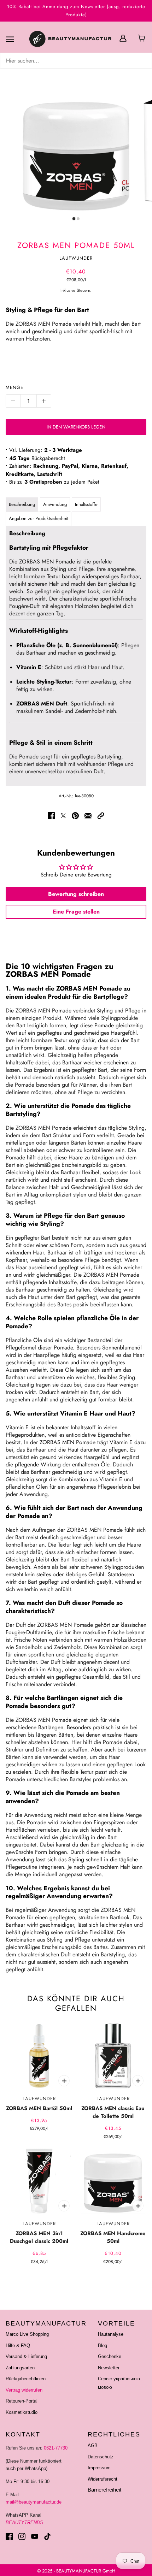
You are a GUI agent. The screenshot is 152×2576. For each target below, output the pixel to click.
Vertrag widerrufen (24, 2390)
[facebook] (9, 2536)
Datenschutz (101, 2457)
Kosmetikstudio (22, 2412)
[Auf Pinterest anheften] (75, 816)
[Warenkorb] (143, 39)
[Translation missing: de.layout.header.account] (123, 38)
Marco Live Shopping (27, 2334)
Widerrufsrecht (103, 2479)
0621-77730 (56, 2448)
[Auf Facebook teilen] (51, 816)
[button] (101, 816)
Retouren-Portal (22, 2401)
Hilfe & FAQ (18, 2345)
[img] (76, 61)
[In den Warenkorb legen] (64, 2081)
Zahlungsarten (20, 2368)
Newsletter (109, 2368)
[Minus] (13, 401)
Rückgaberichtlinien (26, 2379)
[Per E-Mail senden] (88, 816)
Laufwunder (76, 258)
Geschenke (110, 2356)
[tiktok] (47, 2536)
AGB (93, 2445)
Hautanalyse (111, 2334)
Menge (14, 387)
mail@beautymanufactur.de (34, 2502)
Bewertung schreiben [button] (76, 894)
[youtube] (35, 2536)
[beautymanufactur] (70, 39)
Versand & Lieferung (26, 2356)
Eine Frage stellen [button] (76, 912)
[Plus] (44, 401)
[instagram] (22, 2536)
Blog (103, 2345)
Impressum (99, 2468)
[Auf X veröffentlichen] (63, 816)
